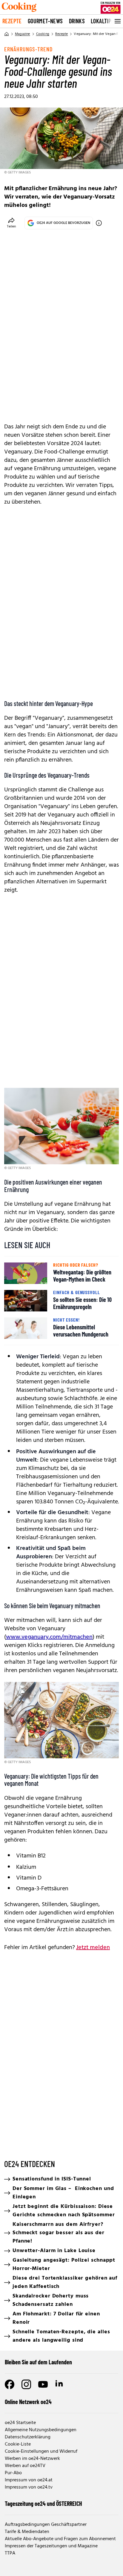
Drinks (77, 21)
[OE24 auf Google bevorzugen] (99, 223)
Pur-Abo (13, 2473)
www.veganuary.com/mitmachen (49, 1637)
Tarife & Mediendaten (27, 2532)
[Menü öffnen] (117, 21)
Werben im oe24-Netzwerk (32, 2459)
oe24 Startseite (20, 2423)
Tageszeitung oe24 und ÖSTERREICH (43, 2503)
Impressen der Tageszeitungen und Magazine (51, 2546)
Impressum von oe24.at (29, 2480)
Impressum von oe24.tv (29, 2487)
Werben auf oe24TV (25, 2466)
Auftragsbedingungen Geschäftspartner (46, 2525)
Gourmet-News (45, 21)
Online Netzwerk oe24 (28, 2402)
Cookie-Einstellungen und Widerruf (41, 2452)
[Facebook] (10, 2384)
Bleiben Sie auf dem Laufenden (38, 2362)
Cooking (43, 34)
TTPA (10, 2553)
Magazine (23, 34)
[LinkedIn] (60, 2384)
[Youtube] (43, 2384)
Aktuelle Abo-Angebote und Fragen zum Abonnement (60, 2539)
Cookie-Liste (18, 2444)
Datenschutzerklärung (28, 2437)
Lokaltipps (104, 21)
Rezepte (12, 21)
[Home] (7, 34)
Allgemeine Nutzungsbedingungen (41, 2430)
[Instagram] (26, 2384)
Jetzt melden (93, 1948)
